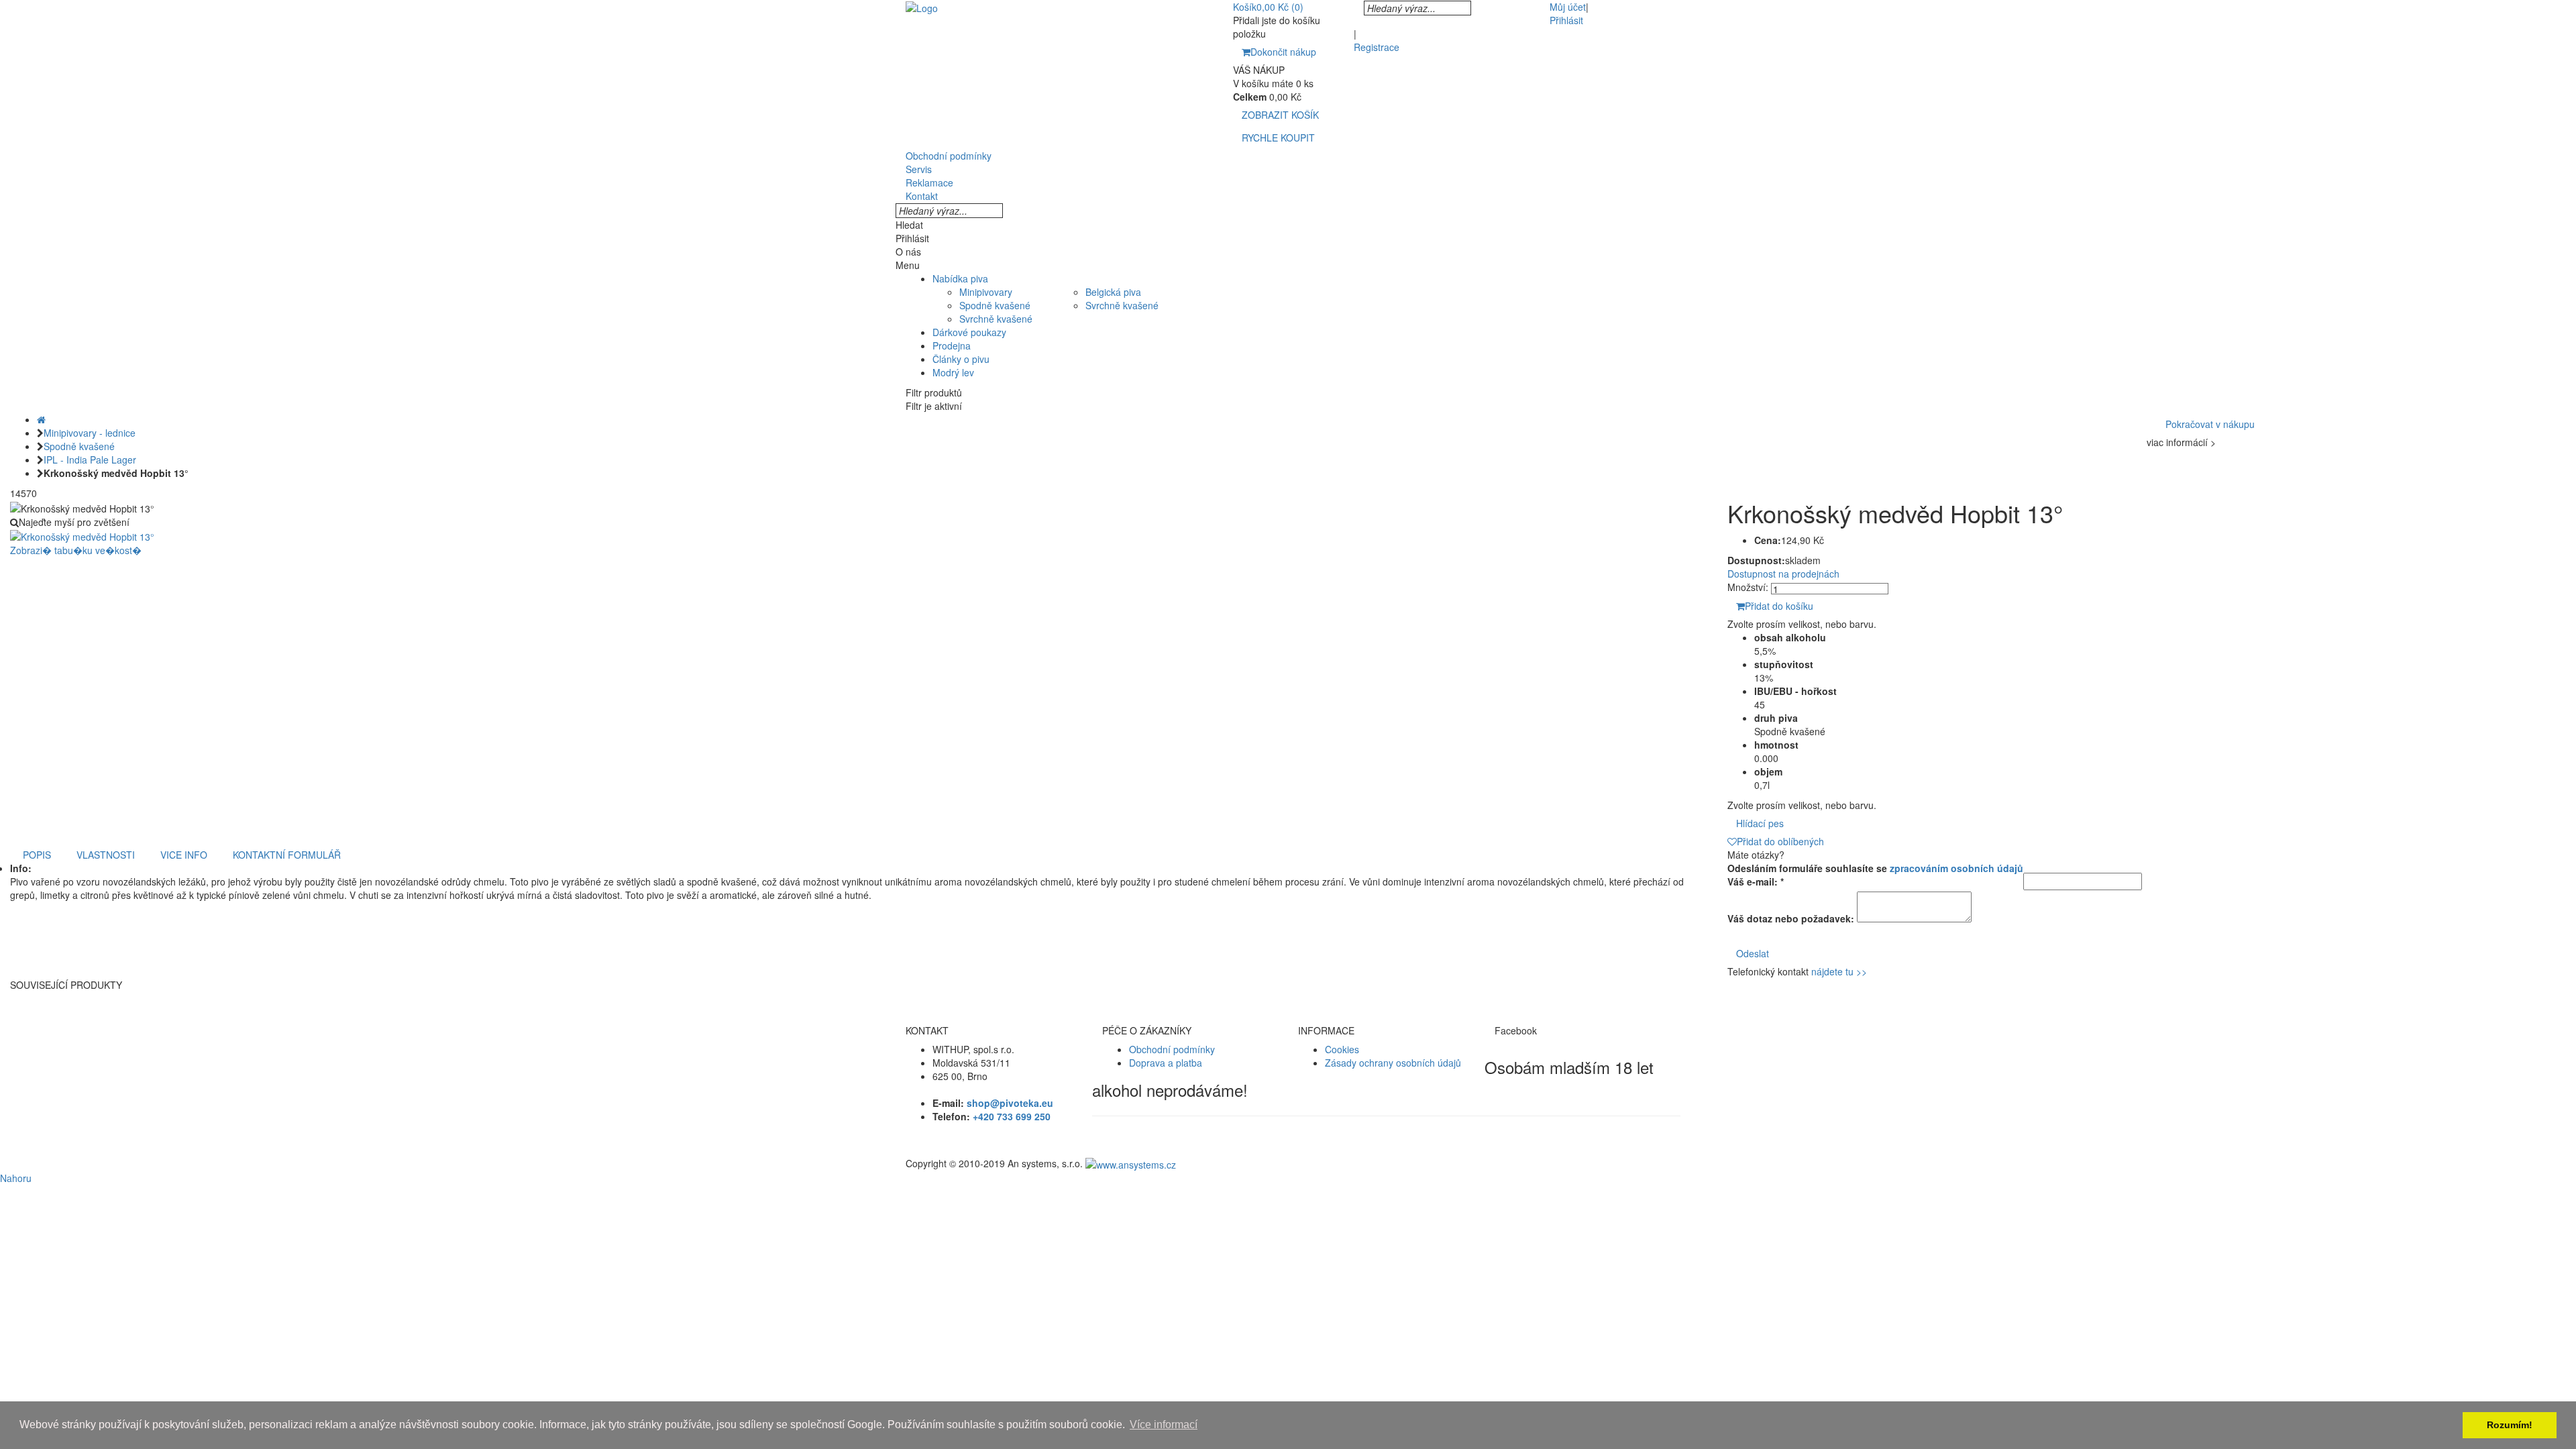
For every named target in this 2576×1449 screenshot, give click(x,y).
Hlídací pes (1760, 823)
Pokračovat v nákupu (2210, 424)
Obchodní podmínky (1172, 1049)
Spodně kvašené (995, 305)
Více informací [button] (1164, 1425)
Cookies (1342, 1049)
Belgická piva (1113, 292)
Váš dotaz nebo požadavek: (1791, 918)
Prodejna (952, 345)
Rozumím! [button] (2510, 1425)
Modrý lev (953, 372)
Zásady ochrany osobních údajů (1393, 1063)
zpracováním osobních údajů (1956, 868)
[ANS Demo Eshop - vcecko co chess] (922, 7)
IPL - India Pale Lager (90, 460)
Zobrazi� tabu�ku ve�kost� (76, 550)
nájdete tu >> (1839, 971)
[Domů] (41, 419)
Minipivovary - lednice (90, 433)
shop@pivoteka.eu (1010, 1103)
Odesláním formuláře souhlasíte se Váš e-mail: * (1875, 875)
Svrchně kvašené (996, 319)
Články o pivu (961, 359)
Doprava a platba (1166, 1063)
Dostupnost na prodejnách (1783, 574)
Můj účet (1568, 7)
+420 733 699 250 (1012, 1116)
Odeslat (1753, 953)
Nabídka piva (960, 278)
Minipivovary (986, 292)
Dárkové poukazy (969, 332)
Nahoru (16, 1178)
